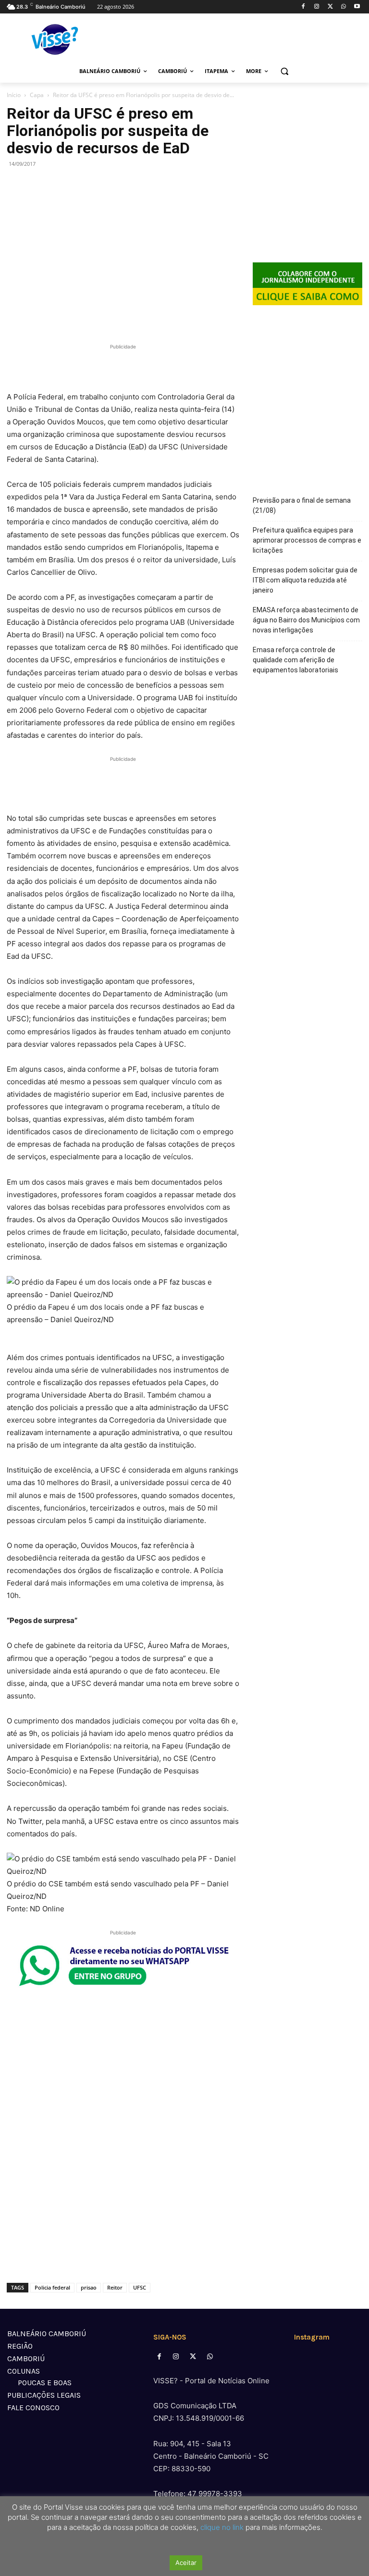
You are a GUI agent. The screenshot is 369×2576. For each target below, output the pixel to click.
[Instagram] (317, 7)
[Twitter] (330, 7)
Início (14, 95)
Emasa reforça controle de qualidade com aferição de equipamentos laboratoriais (295, 660)
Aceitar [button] (186, 2563)
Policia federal (52, 2287)
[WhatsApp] (343, 7)
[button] (285, 71)
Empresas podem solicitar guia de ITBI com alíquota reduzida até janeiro (305, 580)
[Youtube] (357, 7)
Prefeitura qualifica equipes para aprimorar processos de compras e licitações (307, 540)
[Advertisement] (123, 366)
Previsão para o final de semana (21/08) (302, 505)
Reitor (115, 2287)
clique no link (221, 2527)
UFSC (140, 2287)
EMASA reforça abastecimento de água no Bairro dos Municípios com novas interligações (306, 620)
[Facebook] (303, 7)
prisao (89, 2287)
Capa (37, 95)
